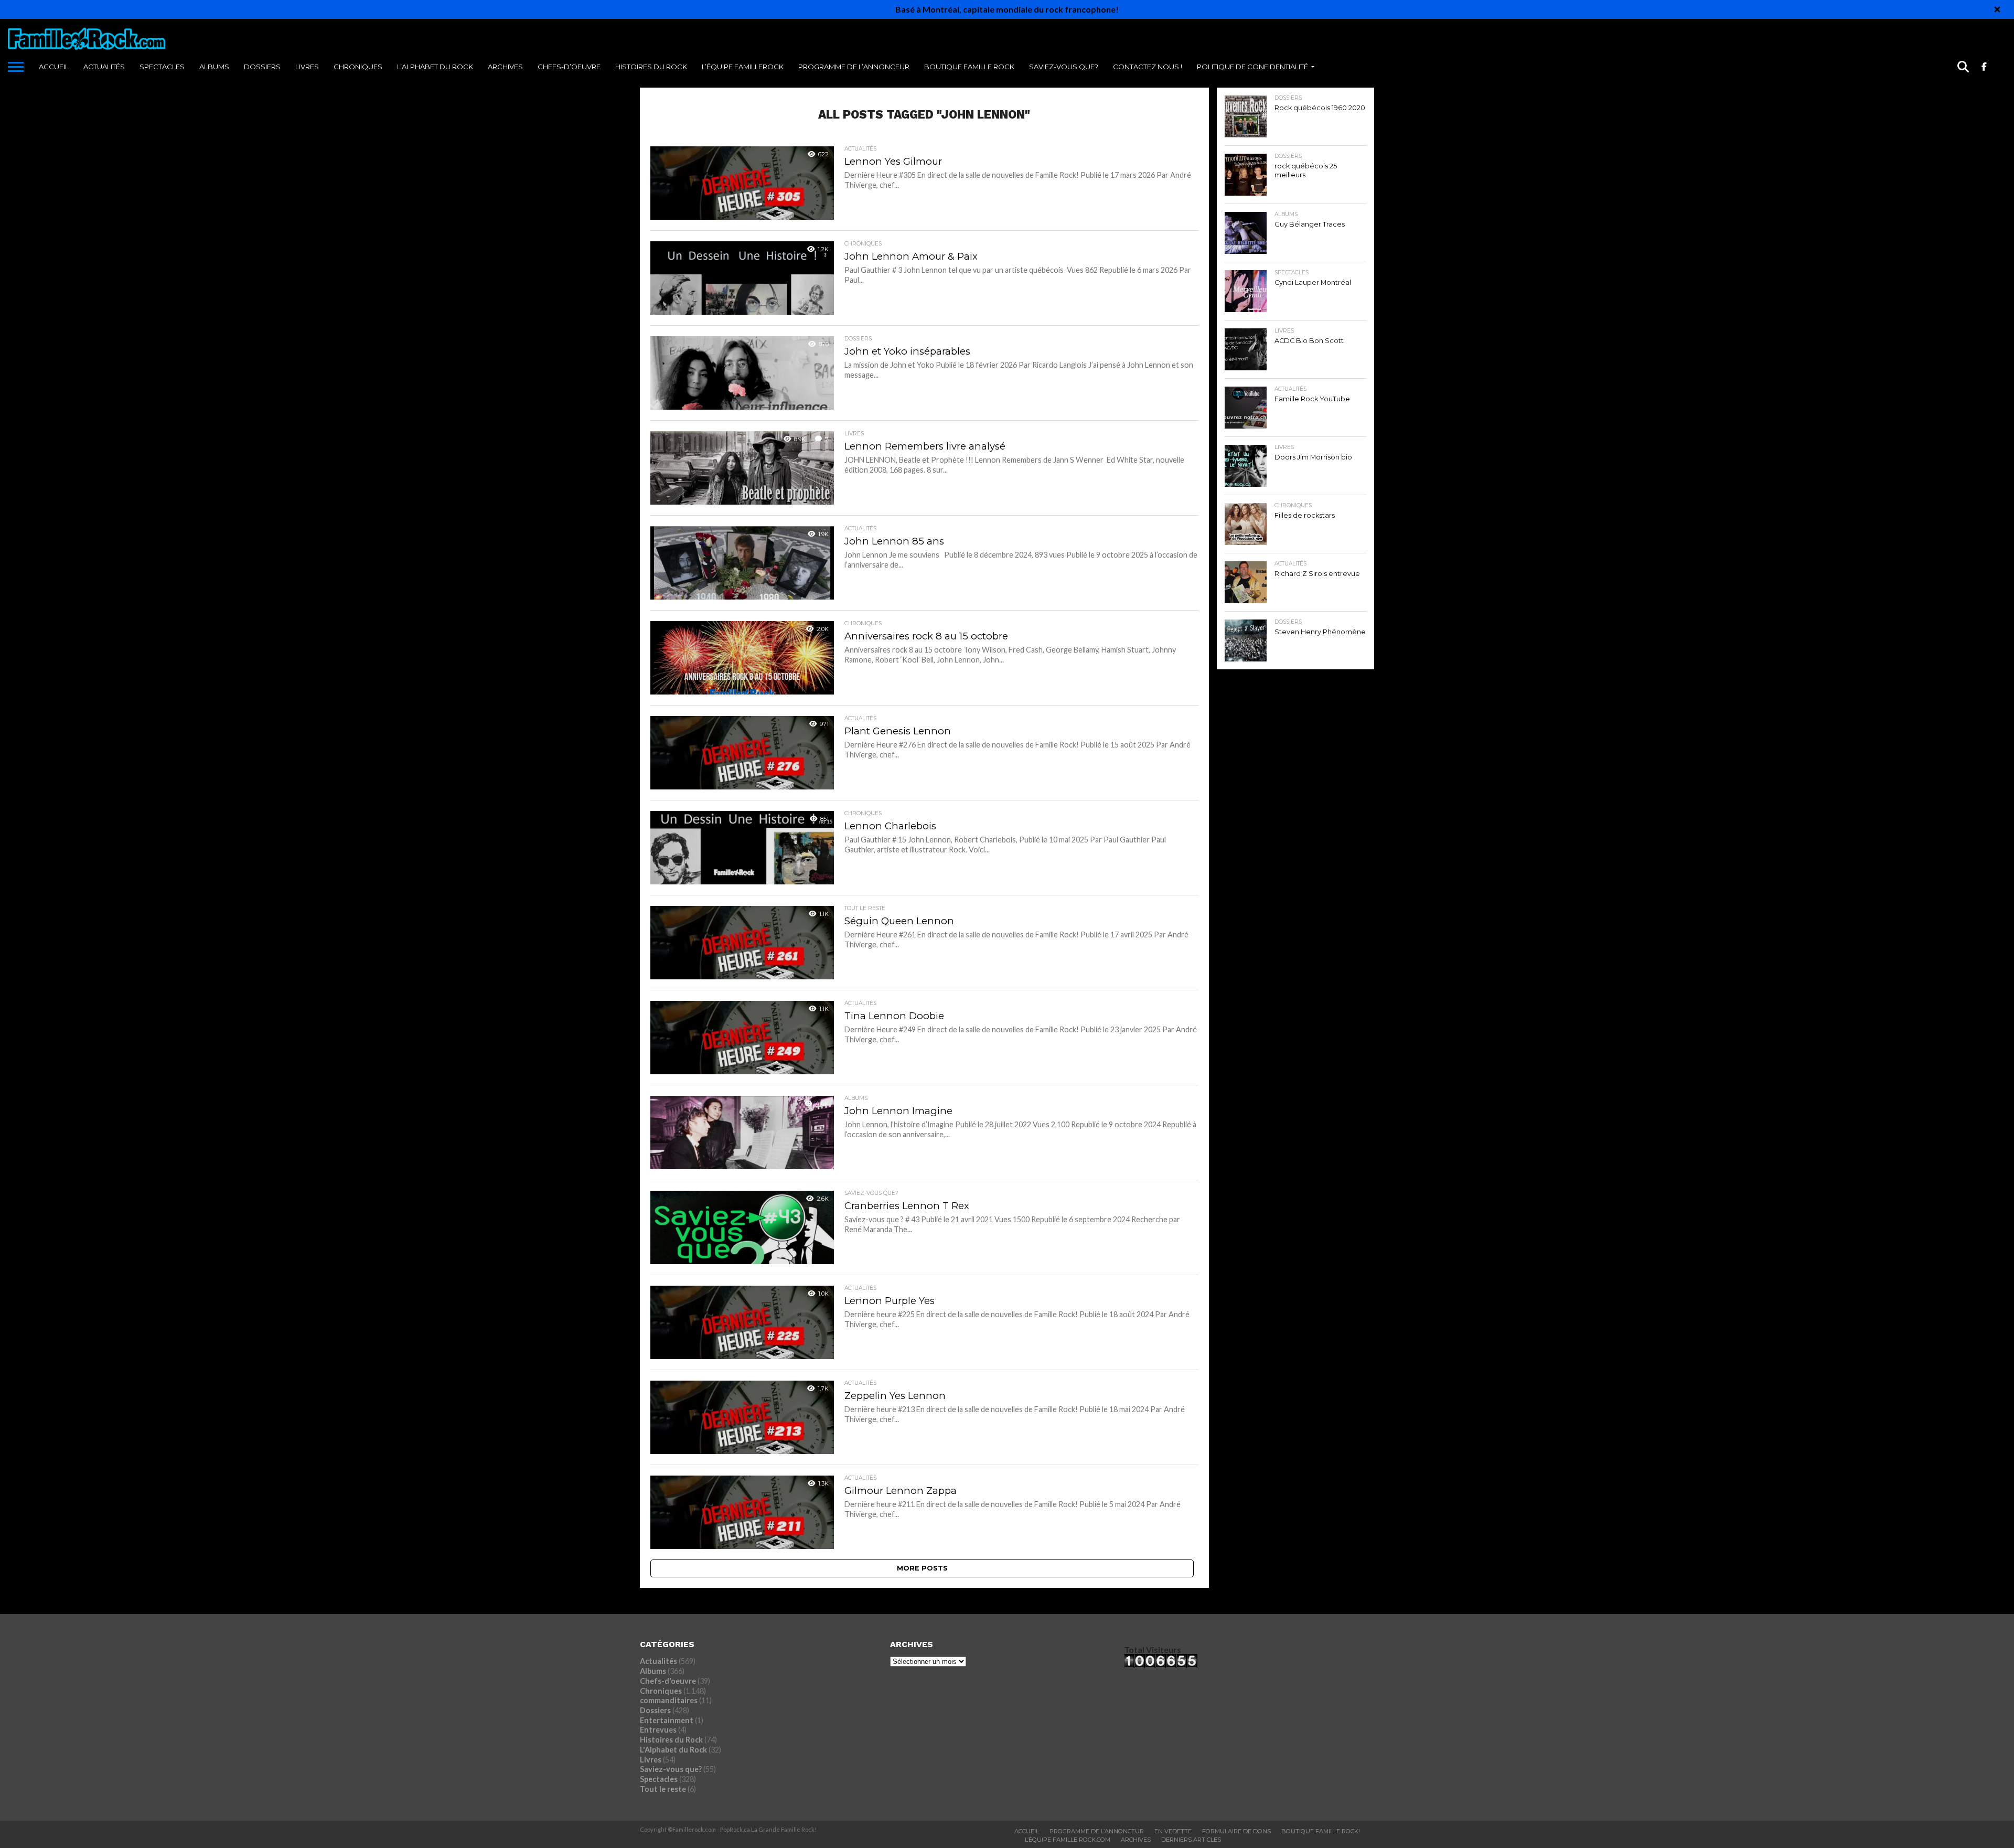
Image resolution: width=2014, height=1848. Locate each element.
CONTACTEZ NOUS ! (1148, 67)
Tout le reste (663, 1789)
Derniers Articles (1191, 1840)
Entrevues (658, 1730)
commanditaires (669, 1700)
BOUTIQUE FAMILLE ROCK (969, 67)
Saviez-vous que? (1064, 67)
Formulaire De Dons (1236, 1831)
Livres (307, 67)
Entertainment (667, 1720)
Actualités (104, 67)
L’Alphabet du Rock (435, 67)
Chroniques (358, 67)
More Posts (922, 1568)
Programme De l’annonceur (854, 67)
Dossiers (262, 67)
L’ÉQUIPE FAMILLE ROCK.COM (1068, 1840)
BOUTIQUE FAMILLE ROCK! (1321, 1831)
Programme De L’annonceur (1097, 1831)
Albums (214, 67)
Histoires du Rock (651, 67)
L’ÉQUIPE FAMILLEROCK (743, 67)
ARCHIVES (505, 67)
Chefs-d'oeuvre (668, 1681)
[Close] (1997, 9)
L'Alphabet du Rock (673, 1750)
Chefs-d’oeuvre (569, 67)
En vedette (1173, 1831)
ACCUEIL (54, 67)
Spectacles (162, 67)
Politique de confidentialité (1252, 67)
